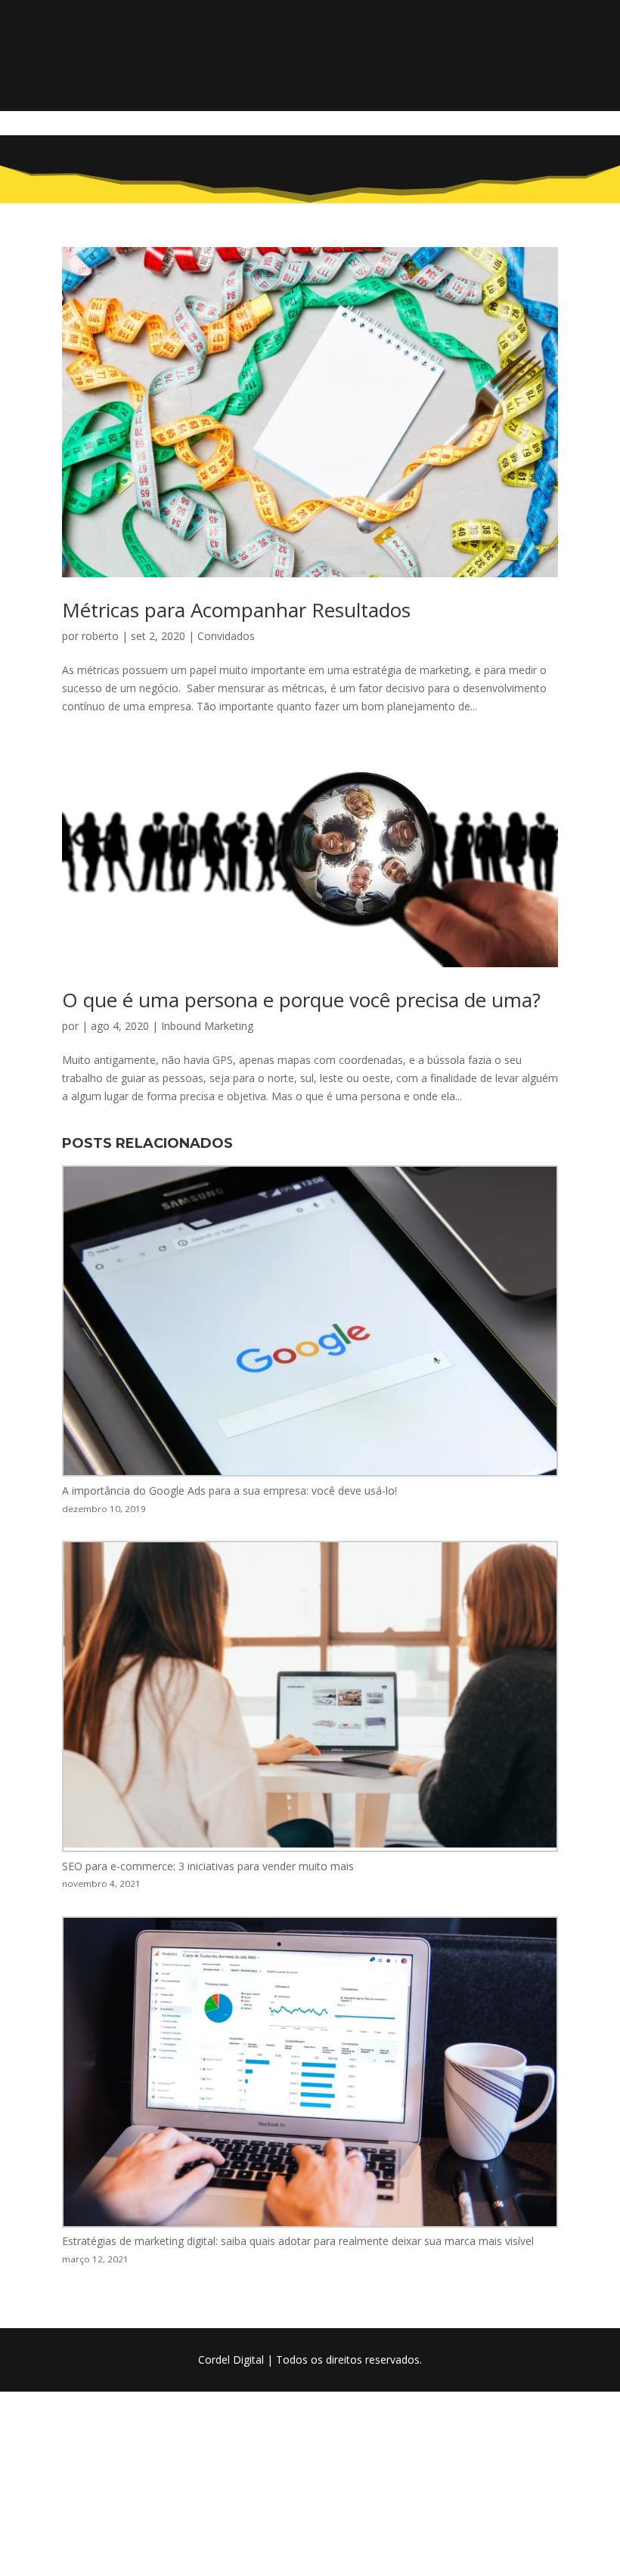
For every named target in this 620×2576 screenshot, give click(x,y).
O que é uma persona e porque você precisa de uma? (301, 1000)
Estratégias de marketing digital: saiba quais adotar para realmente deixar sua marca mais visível (298, 2241)
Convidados (226, 636)
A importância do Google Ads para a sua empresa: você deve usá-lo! (229, 1491)
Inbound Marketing (207, 1026)
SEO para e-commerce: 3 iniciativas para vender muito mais (208, 1866)
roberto (100, 636)
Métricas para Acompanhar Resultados (236, 610)
